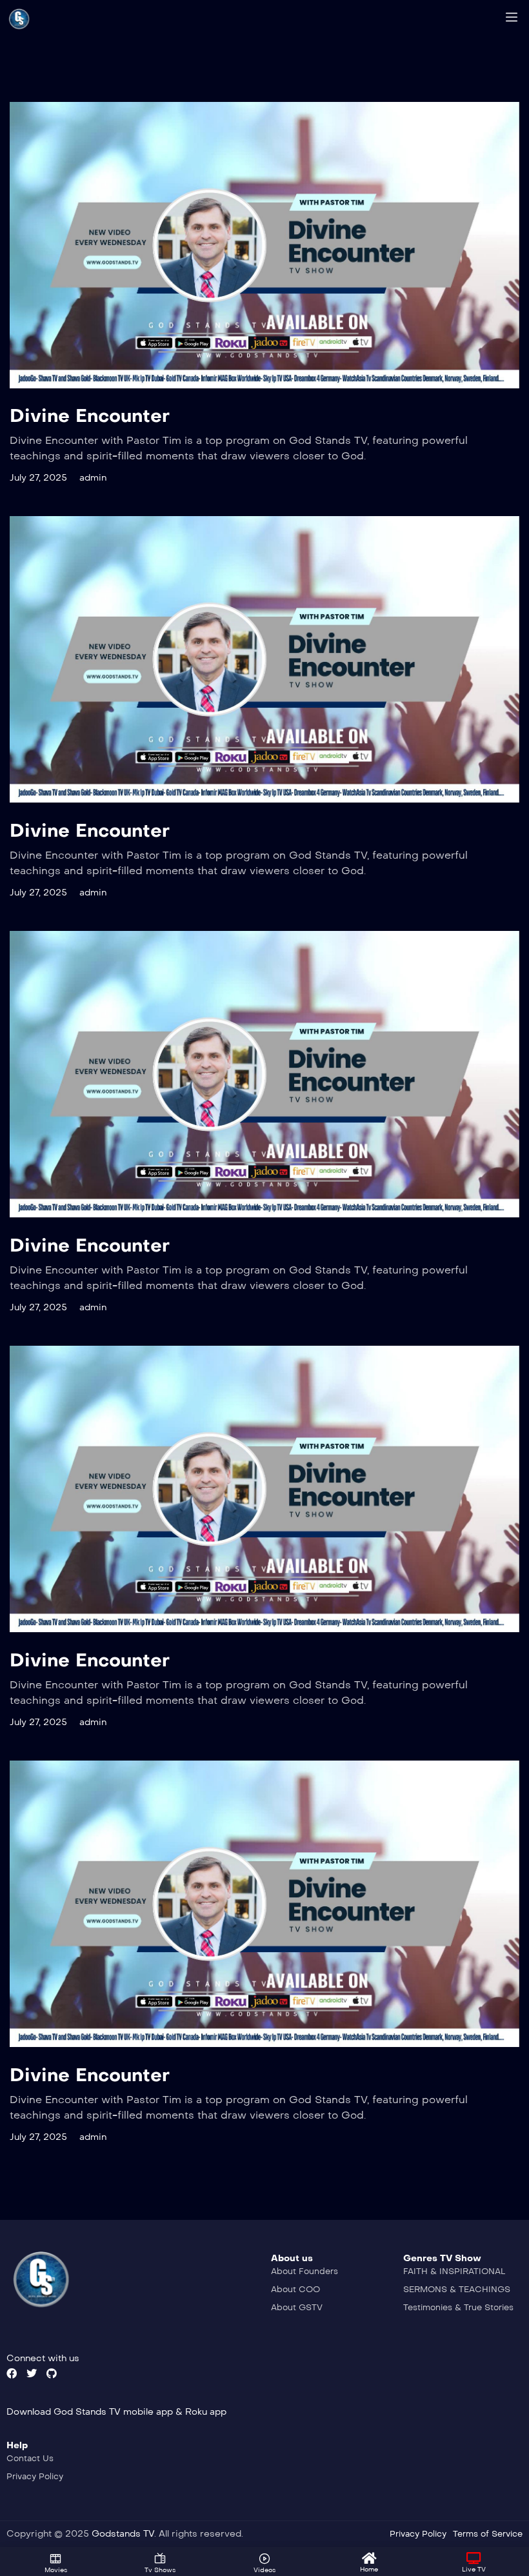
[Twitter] (32, 2373)
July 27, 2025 (38, 478)
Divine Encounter (90, 416)
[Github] (52, 2373)
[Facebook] (12, 2373)
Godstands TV (123, 2534)
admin (93, 478)
